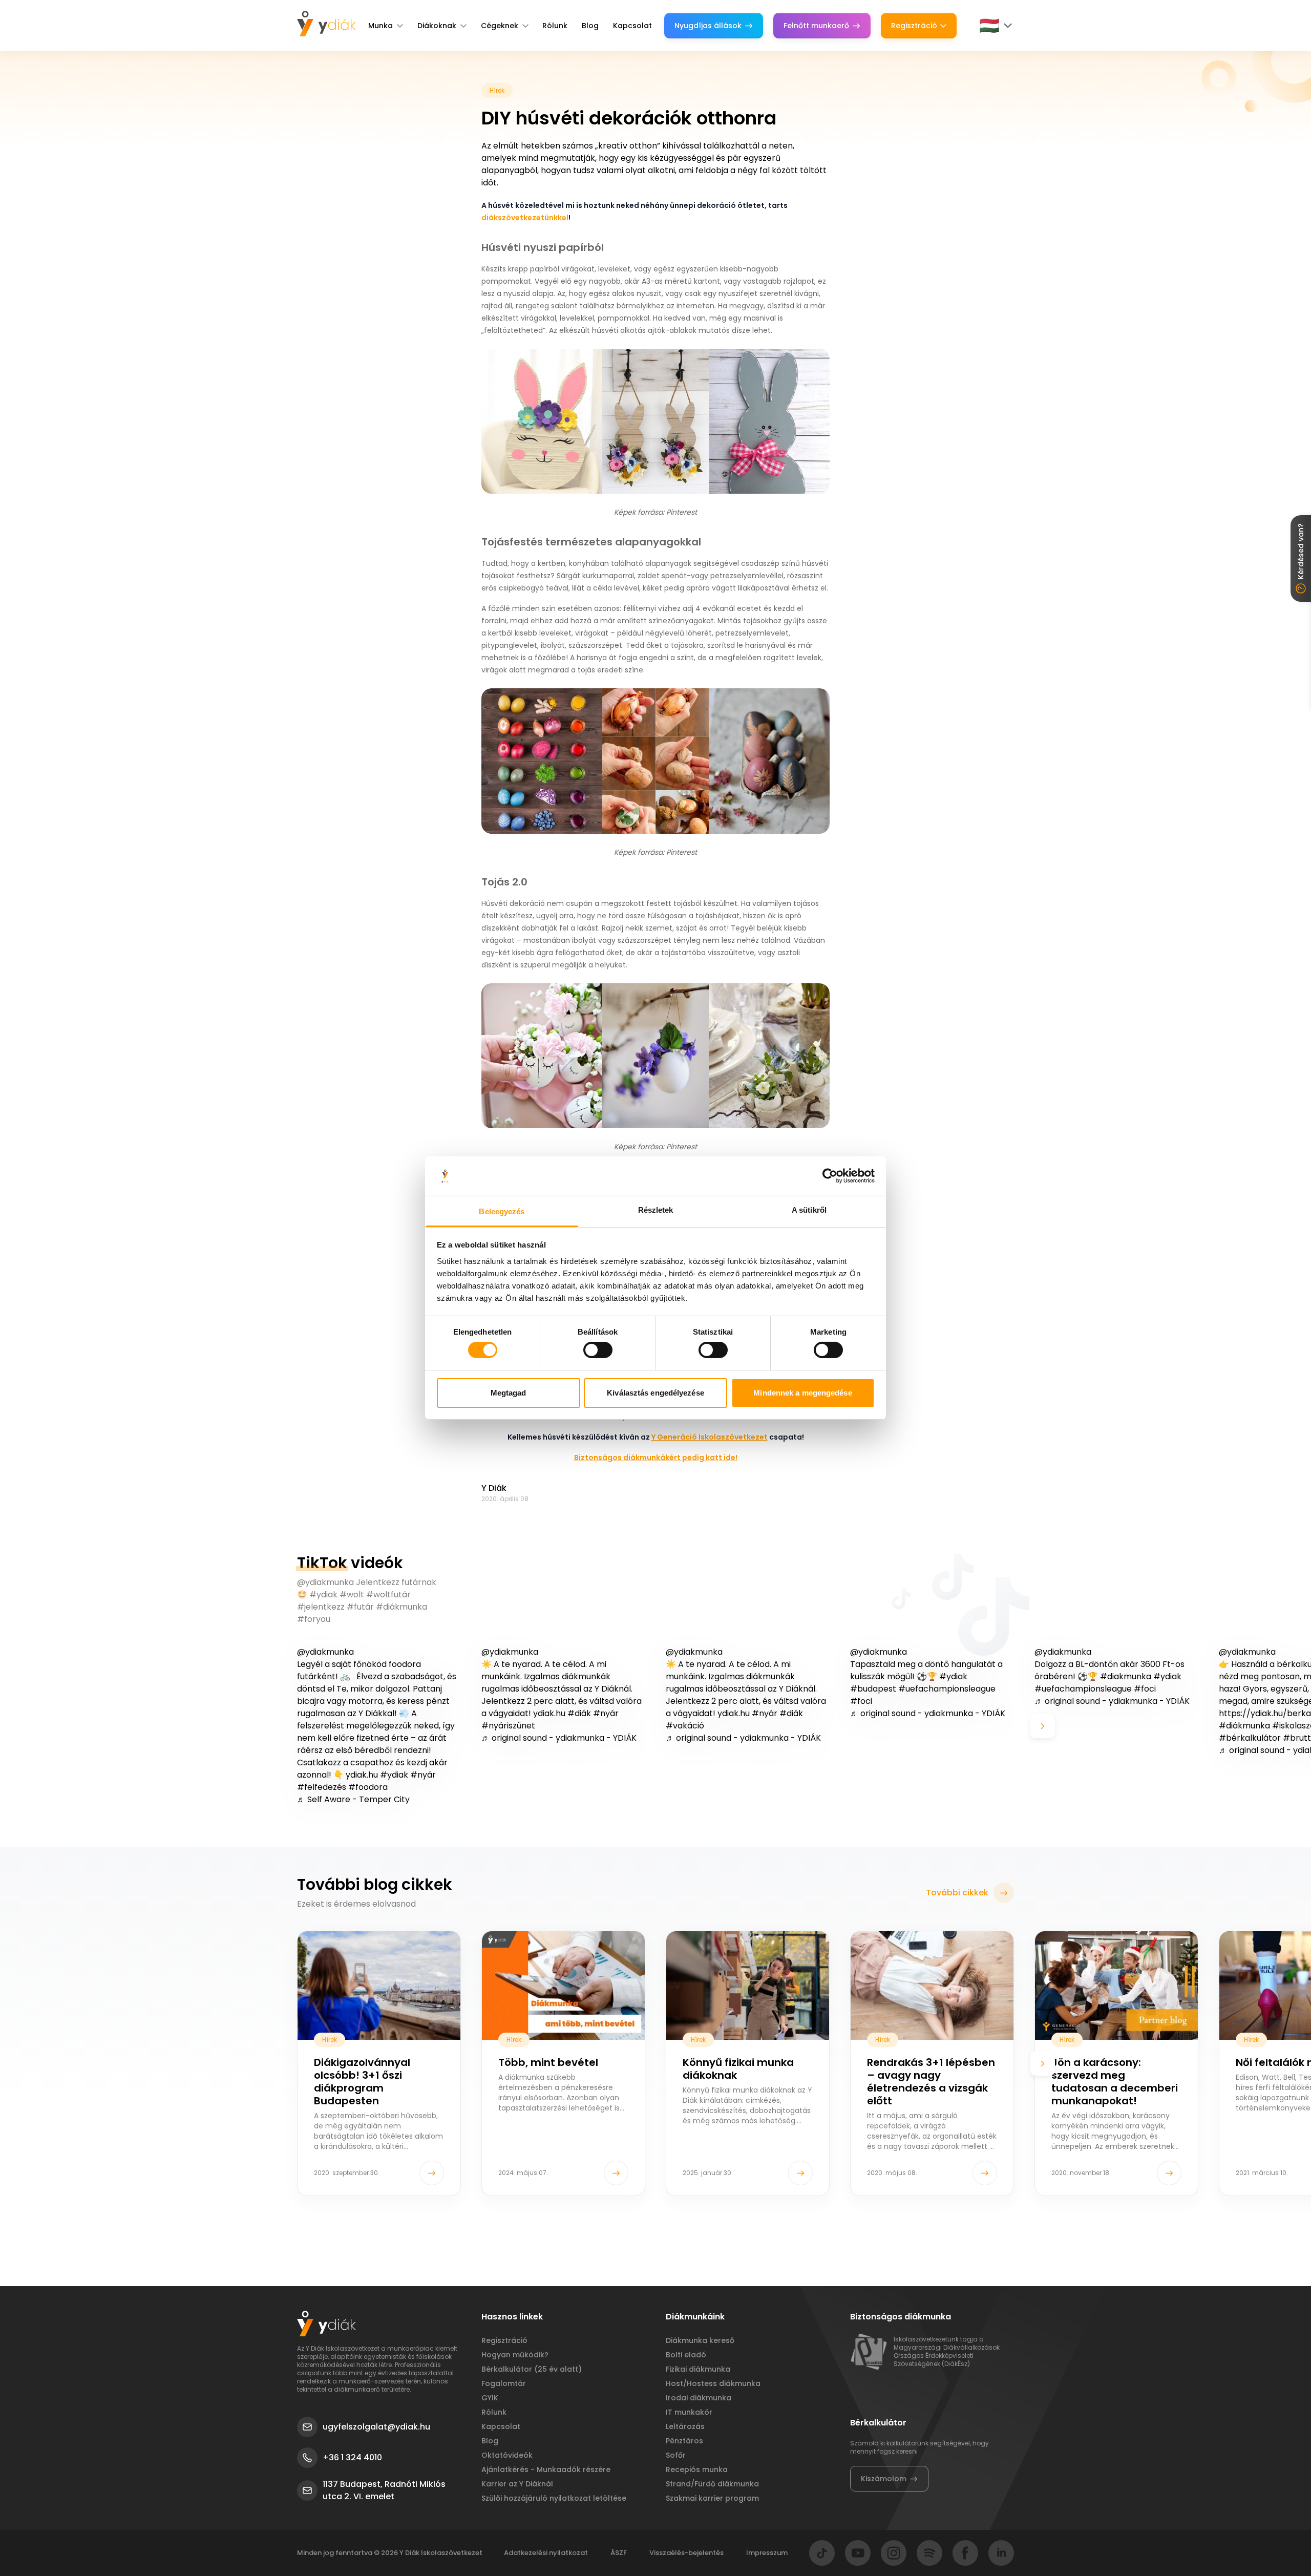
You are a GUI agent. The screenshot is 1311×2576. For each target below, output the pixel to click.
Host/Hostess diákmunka (713, 2383)
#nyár (423, 1775)
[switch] (598, 1350)
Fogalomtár (504, 2383)
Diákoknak (437, 26)
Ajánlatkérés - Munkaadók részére (546, 2469)
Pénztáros (684, 2441)
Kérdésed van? (1301, 551)
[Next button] (1043, 1726)
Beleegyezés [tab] (502, 1211)
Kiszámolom (884, 2479)
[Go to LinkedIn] (1001, 2553)
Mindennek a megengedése (802, 1393)
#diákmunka (1244, 1726)
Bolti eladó (686, 2355)
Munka (380, 26)
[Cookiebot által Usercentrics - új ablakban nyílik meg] (830, 1176)
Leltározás (685, 2426)
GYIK (490, 2398)
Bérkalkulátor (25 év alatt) (532, 2369)
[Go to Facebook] (965, 2553)
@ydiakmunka (325, 1652)
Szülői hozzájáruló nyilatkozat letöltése (554, 2498)
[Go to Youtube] (858, 2553)
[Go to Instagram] (894, 2553)
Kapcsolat (632, 26)
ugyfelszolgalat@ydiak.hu (376, 2427)
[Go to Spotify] (929, 2553)
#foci (861, 1701)
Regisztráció (914, 26)
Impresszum (767, 2553)
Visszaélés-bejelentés (686, 2553)
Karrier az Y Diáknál (517, 2484)
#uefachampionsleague (947, 1689)
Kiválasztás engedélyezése (655, 1393)
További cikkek (957, 1893)
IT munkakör (689, 2412)
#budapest (873, 1689)
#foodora (368, 1787)
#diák (579, 1713)
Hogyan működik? (515, 2355)
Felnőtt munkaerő (816, 26)
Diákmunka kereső (700, 2340)
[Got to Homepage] (326, 24)
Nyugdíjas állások (708, 26)
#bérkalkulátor (1250, 1738)
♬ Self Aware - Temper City (353, 1799)
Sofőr (676, 2455)
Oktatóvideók (507, 2455)
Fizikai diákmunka (698, 2369)
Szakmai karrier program (712, 2498)
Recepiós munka (697, 2469)
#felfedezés (322, 1787)
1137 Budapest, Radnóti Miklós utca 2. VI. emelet (384, 2490)
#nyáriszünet (508, 1726)
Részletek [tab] (656, 1210)
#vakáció (685, 1726)
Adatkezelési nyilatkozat (546, 2553)
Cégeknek (500, 26)
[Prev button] (268, 1726)
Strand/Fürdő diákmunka (712, 2484)
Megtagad (509, 1393)
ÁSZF (619, 2553)
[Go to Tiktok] (822, 2553)
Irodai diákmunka (699, 2398)
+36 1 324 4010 (352, 2457)
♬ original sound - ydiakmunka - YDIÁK (559, 1738)
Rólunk (555, 26)
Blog (590, 26)
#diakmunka (1126, 1676)
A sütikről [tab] (809, 1210)
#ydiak (394, 1775)
